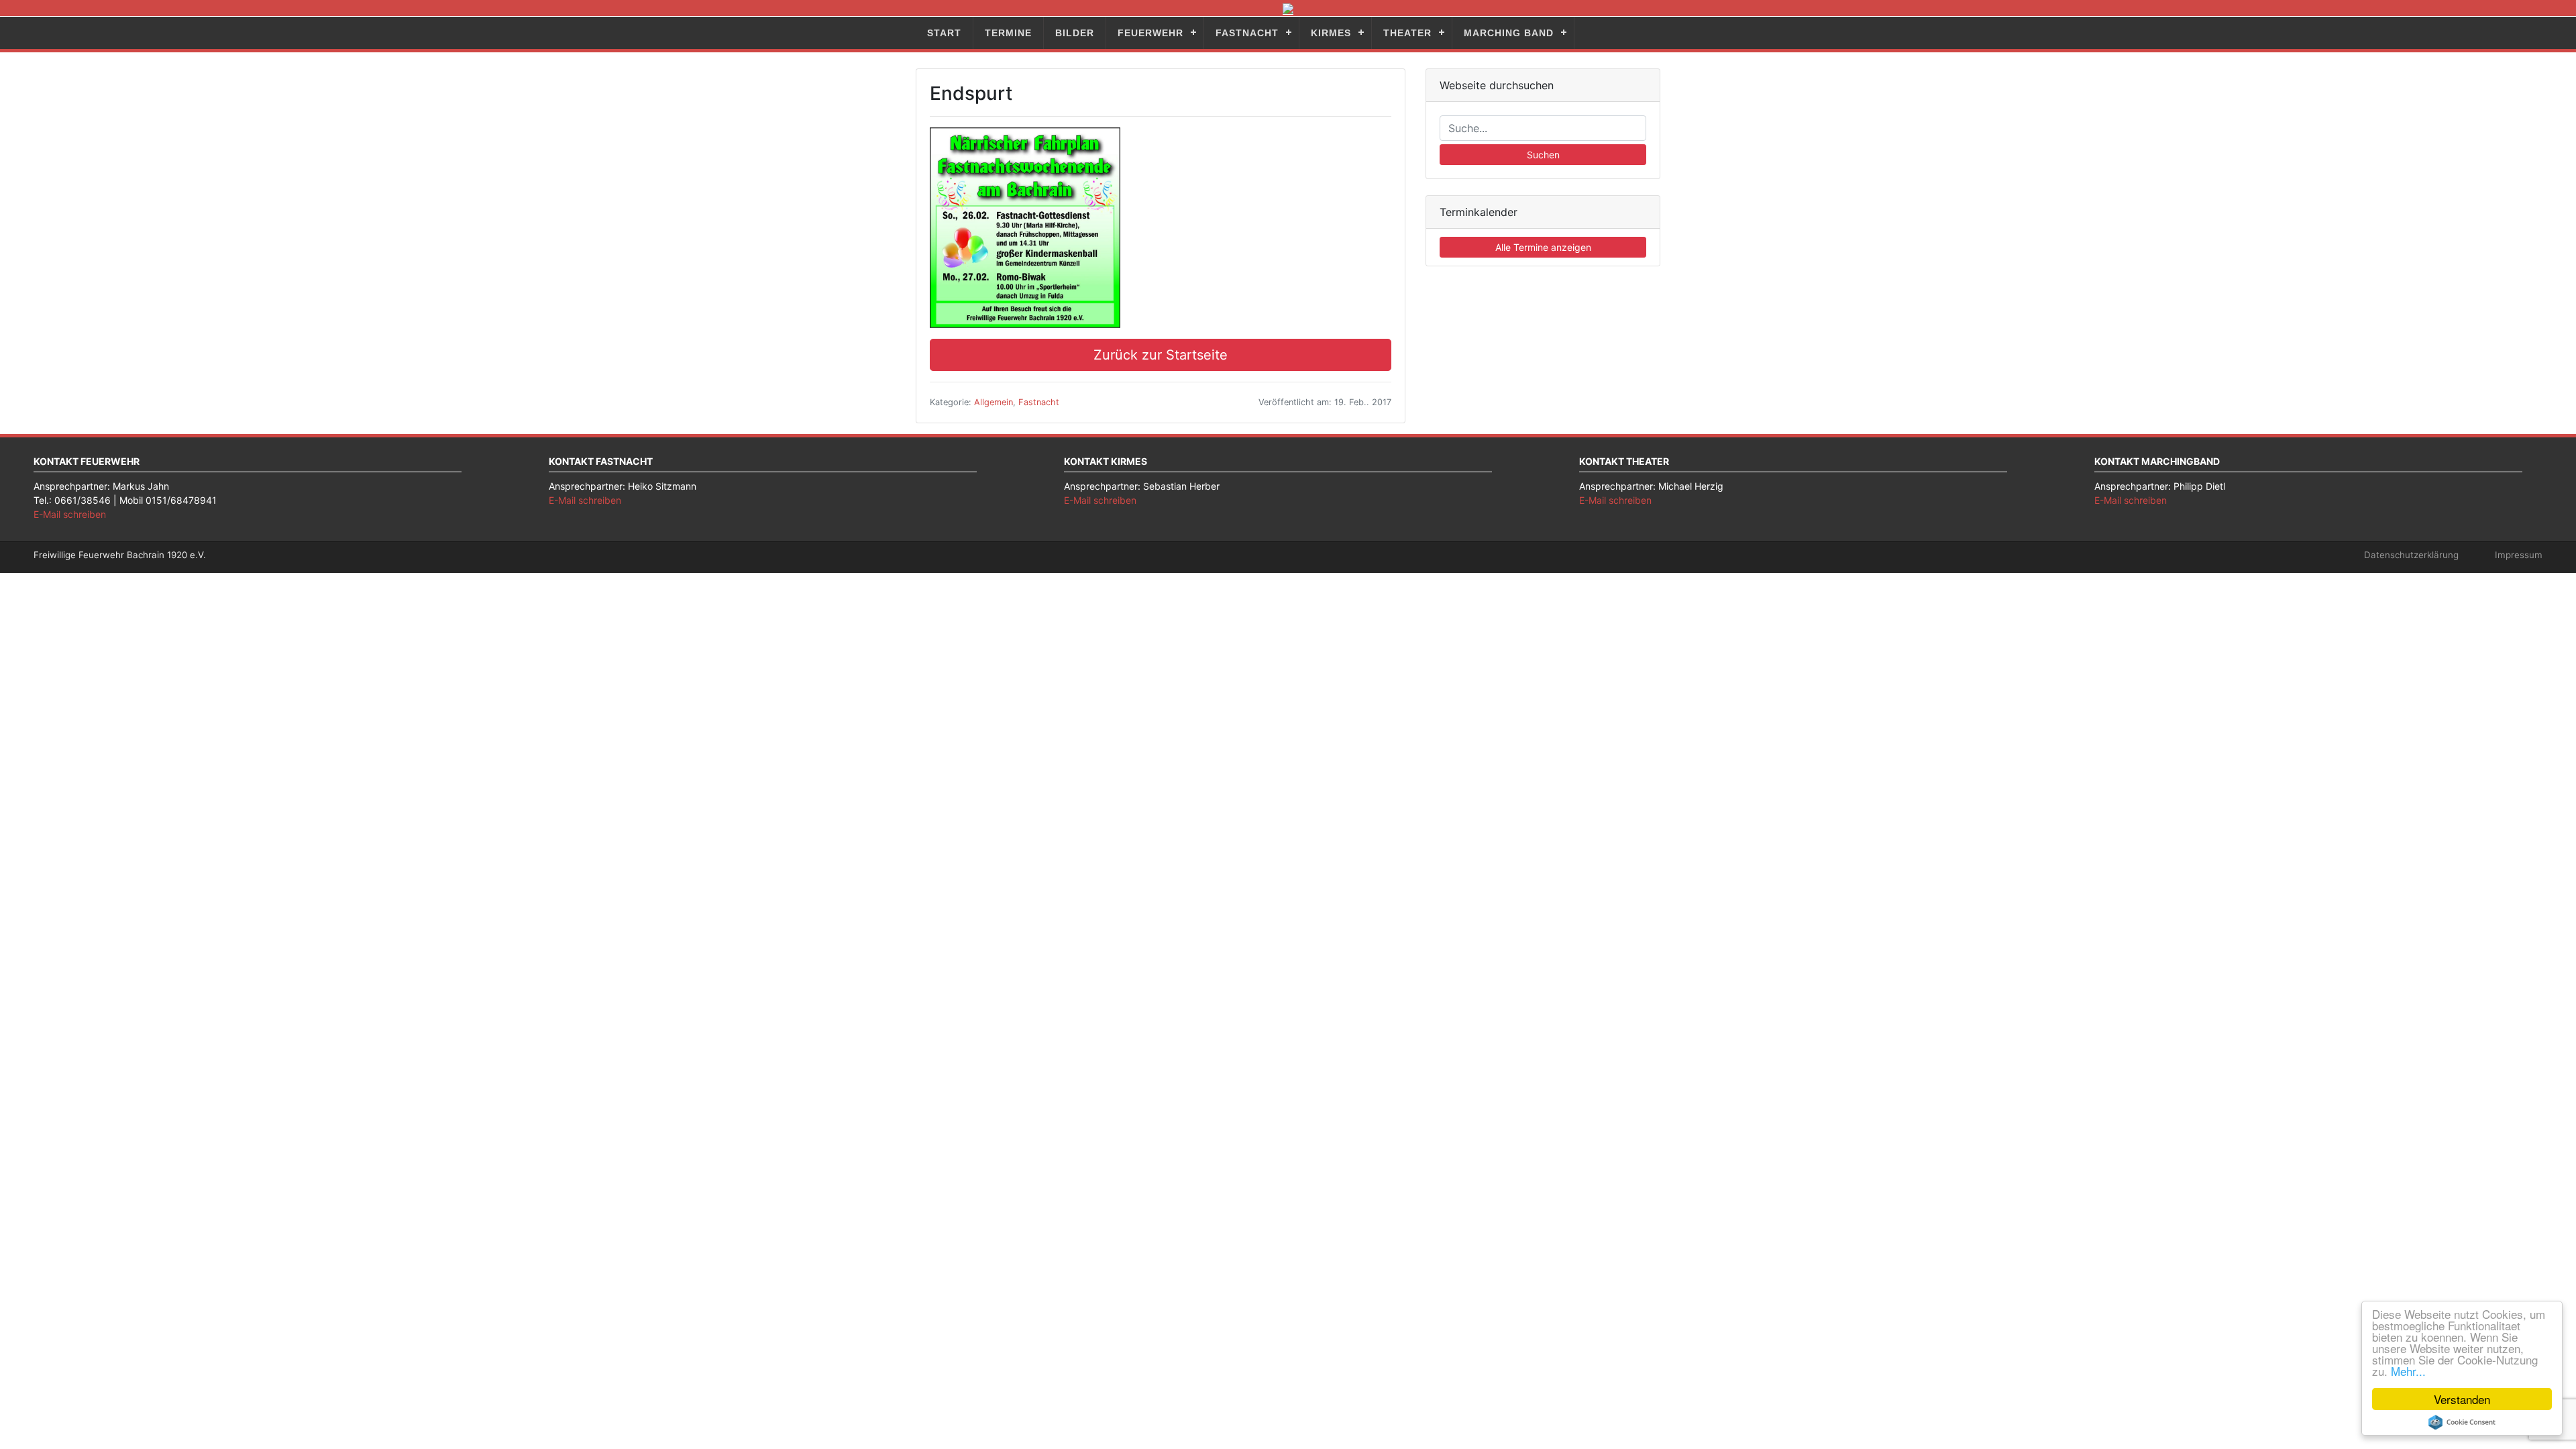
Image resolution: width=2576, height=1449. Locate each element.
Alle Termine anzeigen (1543, 247)
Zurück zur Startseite (1161, 355)
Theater (1407, 33)
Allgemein (994, 402)
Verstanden (2462, 1399)
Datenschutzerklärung (2411, 555)
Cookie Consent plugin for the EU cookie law (2462, 1422)
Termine (1008, 33)
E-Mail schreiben (70, 514)
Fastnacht (1247, 33)
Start (944, 33)
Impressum (2519, 555)
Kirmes (1331, 33)
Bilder (1075, 33)
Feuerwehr (1150, 33)
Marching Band (1509, 33)
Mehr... (2408, 1371)
